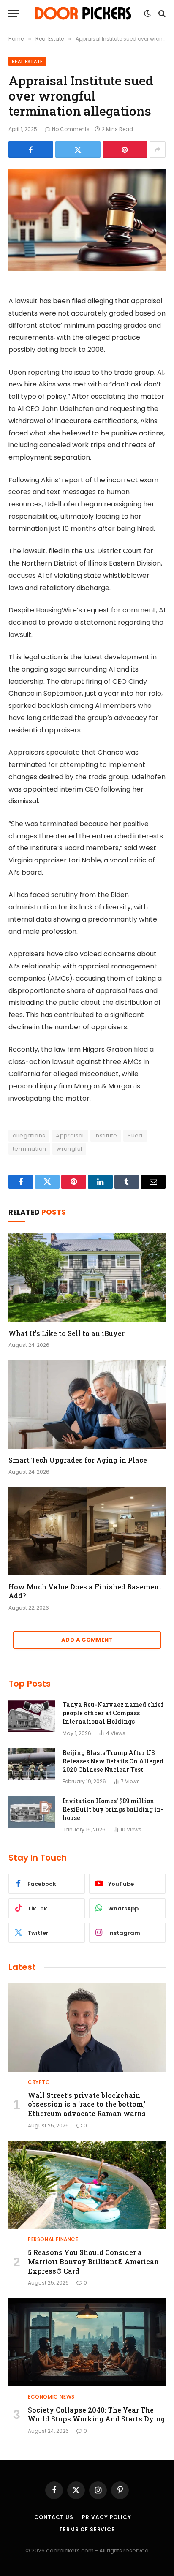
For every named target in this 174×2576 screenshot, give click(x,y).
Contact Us (54, 2517)
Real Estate (27, 61)
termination (29, 1149)
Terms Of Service (87, 2529)
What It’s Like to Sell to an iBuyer (67, 1333)
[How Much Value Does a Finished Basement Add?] (87, 1531)
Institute (106, 1136)
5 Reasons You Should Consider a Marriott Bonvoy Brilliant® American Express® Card (93, 2262)
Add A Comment (87, 1640)
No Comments (71, 129)
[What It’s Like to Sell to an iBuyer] (87, 1277)
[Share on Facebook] (31, 150)
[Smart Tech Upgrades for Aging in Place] (87, 1404)
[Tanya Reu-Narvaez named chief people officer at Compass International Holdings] (32, 1716)
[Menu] (14, 14)
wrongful (69, 1149)
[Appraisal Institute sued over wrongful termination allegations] (87, 220)
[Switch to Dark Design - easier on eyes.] (147, 14)
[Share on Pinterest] (125, 150)
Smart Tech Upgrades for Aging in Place (78, 1460)
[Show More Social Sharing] (158, 150)
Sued (135, 1136)
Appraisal (70, 1136)
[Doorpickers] (84, 14)
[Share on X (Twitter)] (78, 150)
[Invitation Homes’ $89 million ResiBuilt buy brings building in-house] (32, 1812)
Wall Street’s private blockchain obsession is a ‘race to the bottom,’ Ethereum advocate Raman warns (87, 2104)
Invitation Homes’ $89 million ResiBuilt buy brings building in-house (113, 1809)
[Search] (161, 14)
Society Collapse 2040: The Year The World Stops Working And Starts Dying (97, 2414)
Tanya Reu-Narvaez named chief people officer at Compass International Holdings (113, 1713)
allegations (29, 1136)
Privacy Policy (107, 2517)
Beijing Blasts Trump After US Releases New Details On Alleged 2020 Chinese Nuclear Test (113, 1761)
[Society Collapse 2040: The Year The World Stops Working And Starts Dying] (87, 2342)
